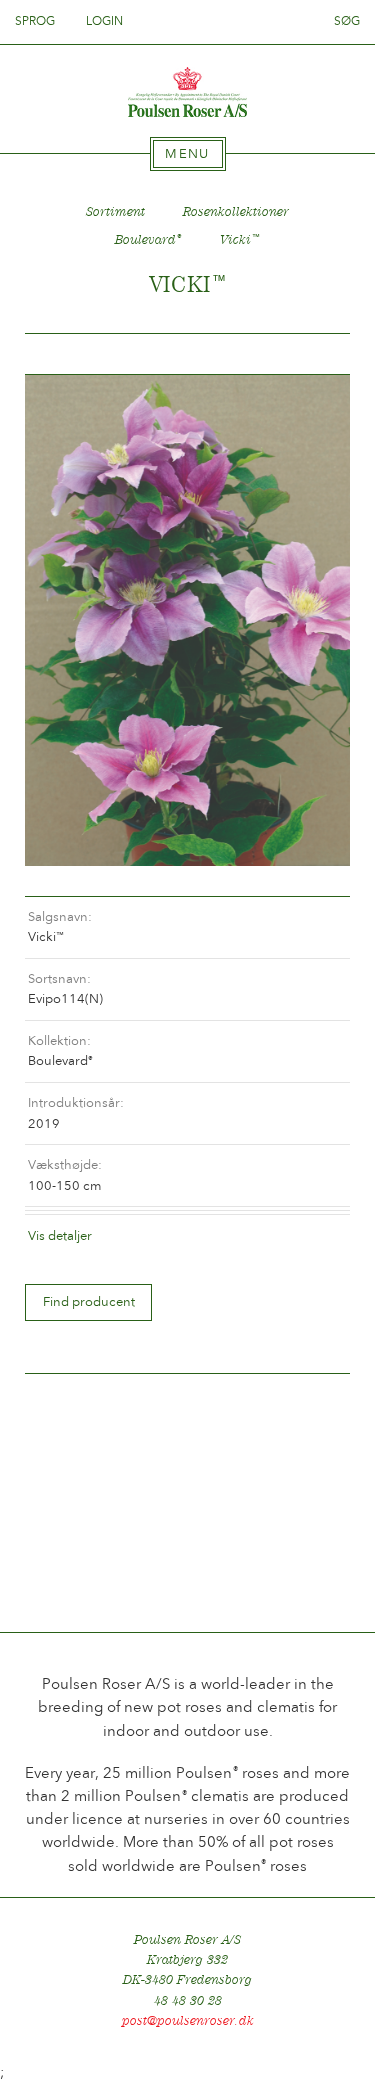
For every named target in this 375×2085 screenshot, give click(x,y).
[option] (187, 620)
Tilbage (64, 354)
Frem (311, 354)
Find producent (89, 1301)
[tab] (188, 154)
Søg (347, 21)
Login (104, 21)
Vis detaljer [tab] (60, 1235)
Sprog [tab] (36, 21)
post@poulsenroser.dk (188, 2020)
